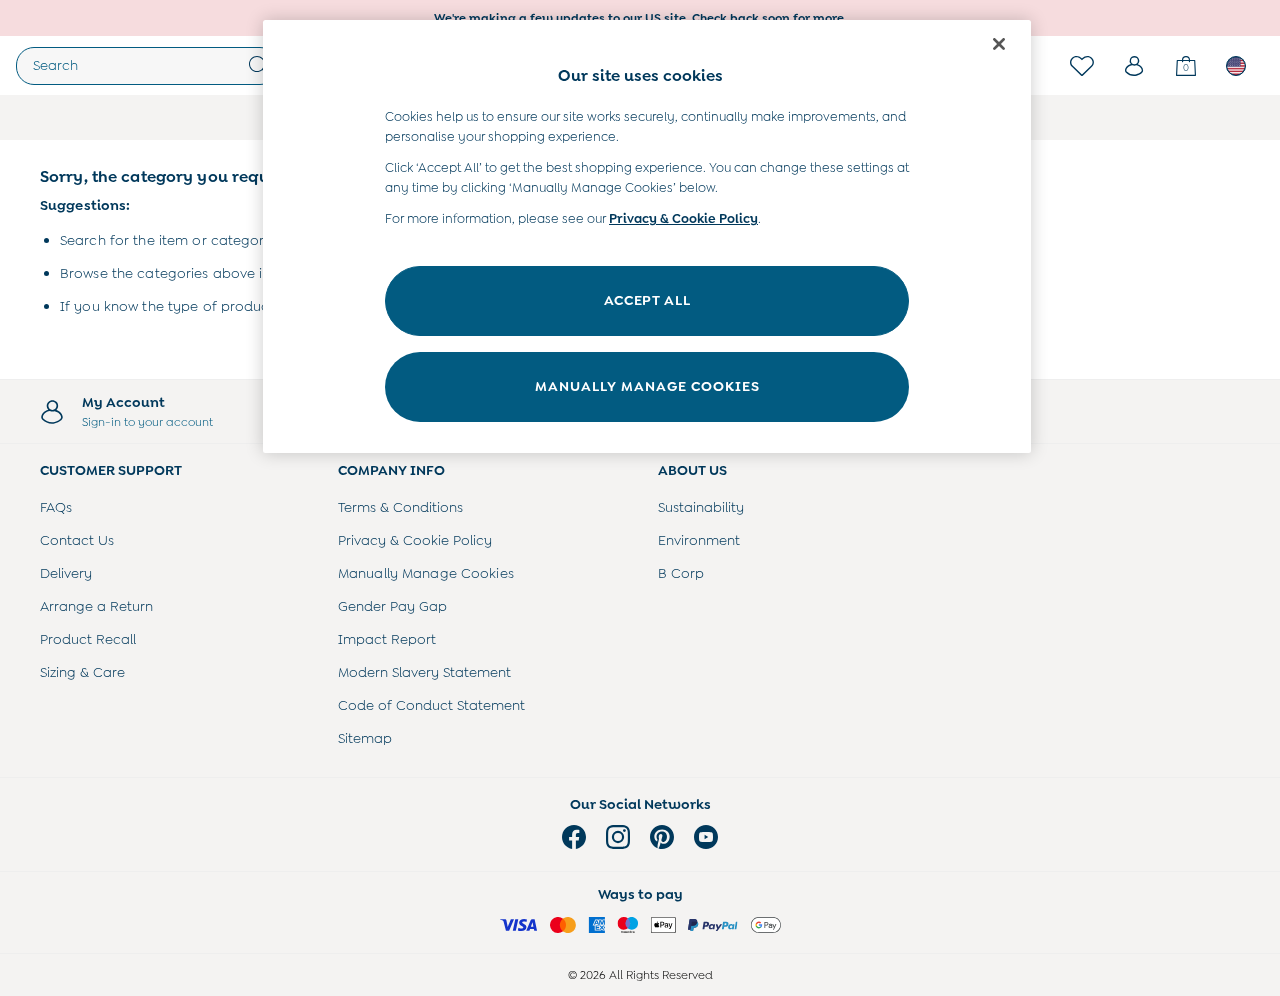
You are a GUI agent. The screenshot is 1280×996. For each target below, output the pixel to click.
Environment (699, 540)
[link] (1134, 66)
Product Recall (88, 639)
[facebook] (574, 837)
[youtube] (706, 837)
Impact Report (387, 639)
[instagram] (618, 837)
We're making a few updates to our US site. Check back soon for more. (640, 18)
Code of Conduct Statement (431, 705)
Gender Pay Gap (392, 606)
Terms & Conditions (400, 507)
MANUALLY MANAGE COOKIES (647, 386)
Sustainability (701, 507)
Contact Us (77, 540)
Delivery (66, 573)
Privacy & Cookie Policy (415, 540)
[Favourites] (1082, 66)
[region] (647, 236)
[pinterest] (662, 837)
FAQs (56, 507)
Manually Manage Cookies (426, 573)
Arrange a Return (96, 606)
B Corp (681, 573)
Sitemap (365, 738)
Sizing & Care (82, 672)
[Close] (999, 44)
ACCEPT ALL (647, 300)
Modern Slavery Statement (424, 672)
